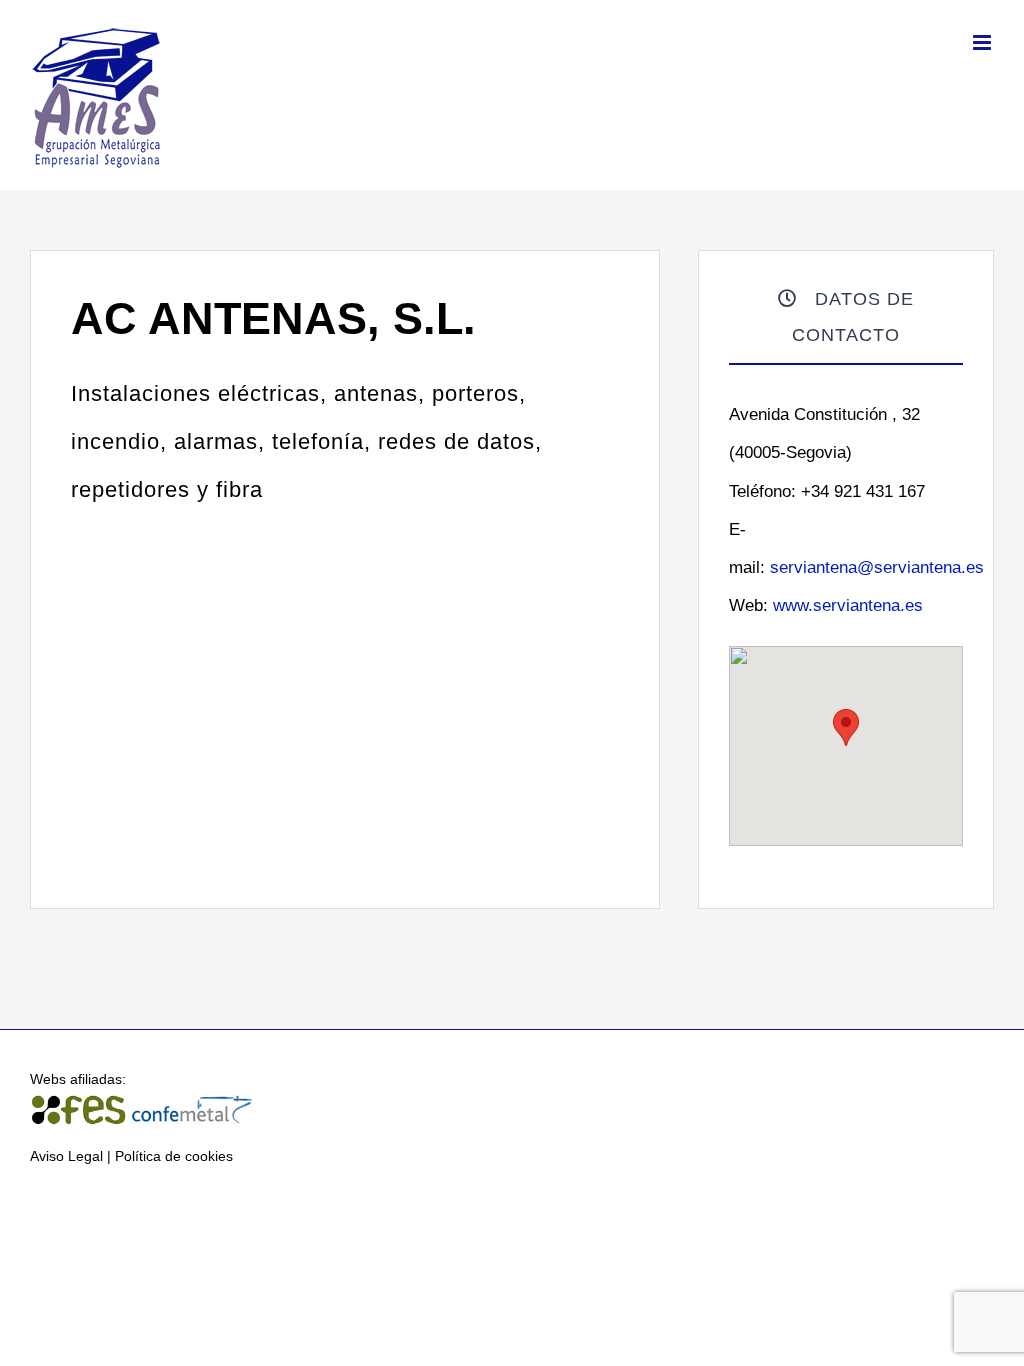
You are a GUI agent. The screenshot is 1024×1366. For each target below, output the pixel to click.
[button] (846, 727)
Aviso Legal (66, 1156)
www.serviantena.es (848, 605)
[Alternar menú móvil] (983, 42)
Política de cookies (174, 1156)
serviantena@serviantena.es (877, 567)
